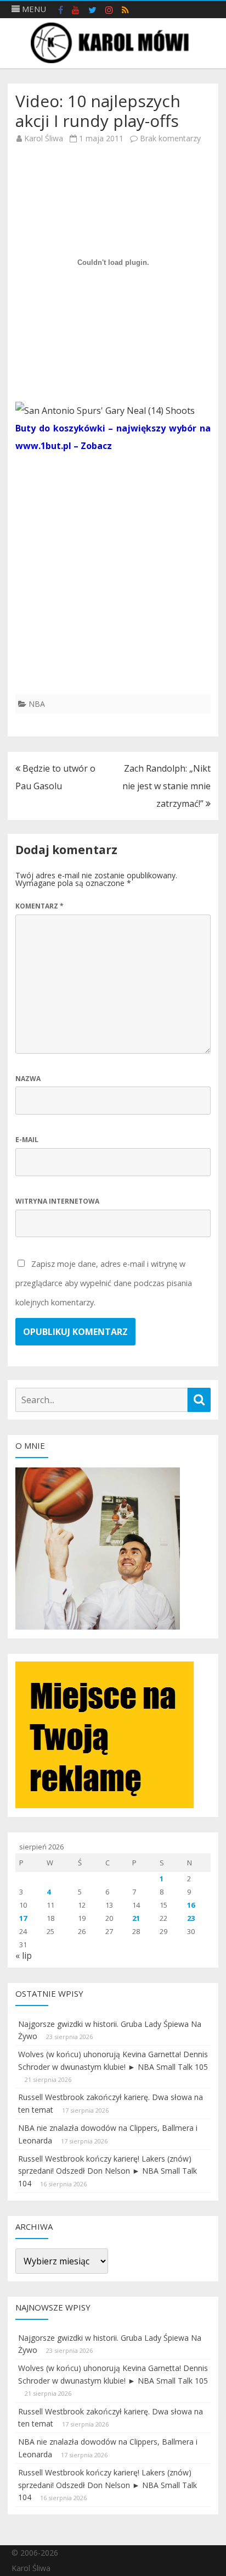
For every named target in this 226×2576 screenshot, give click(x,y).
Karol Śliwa (44, 138)
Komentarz (39, 906)
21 (136, 1918)
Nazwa (28, 1079)
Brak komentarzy (170, 138)
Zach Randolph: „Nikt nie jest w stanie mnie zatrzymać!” (166, 786)
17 (23, 1918)
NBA (37, 704)
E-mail (27, 1140)
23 (191, 1918)
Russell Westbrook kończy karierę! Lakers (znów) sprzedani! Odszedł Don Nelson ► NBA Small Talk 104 (108, 2171)
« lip (24, 1955)
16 (191, 1905)
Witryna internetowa (57, 1201)
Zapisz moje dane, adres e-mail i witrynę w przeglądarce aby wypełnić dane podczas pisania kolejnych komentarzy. (104, 1283)
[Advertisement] (113, 581)
